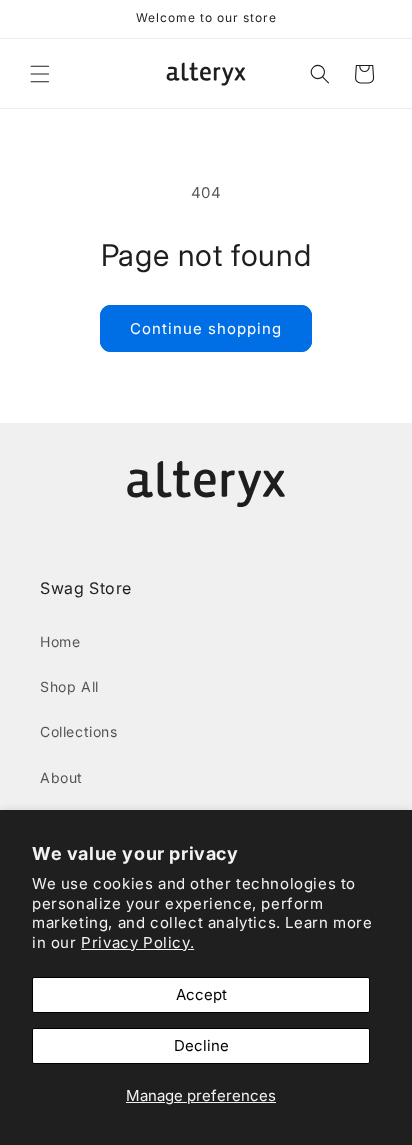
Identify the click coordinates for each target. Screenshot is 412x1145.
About (61, 777)
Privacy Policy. (137, 942)
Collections (79, 731)
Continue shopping (206, 328)
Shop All (69, 686)
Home (60, 641)
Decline (201, 1045)
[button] (40, 74)
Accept (201, 994)
